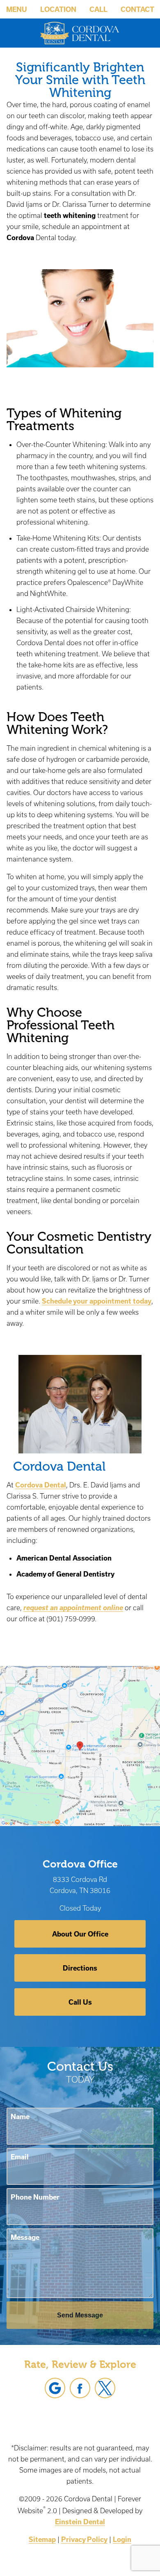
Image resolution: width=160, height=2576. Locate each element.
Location (58, 9)
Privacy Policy (84, 2539)
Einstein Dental (80, 2522)
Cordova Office (80, 1864)
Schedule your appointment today (97, 1301)
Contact (137, 9)
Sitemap (42, 2539)
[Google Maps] (55, 2388)
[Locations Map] (80, 1745)
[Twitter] (105, 2388)
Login (122, 2539)
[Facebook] (80, 2388)
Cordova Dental (41, 1485)
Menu (17, 9)
